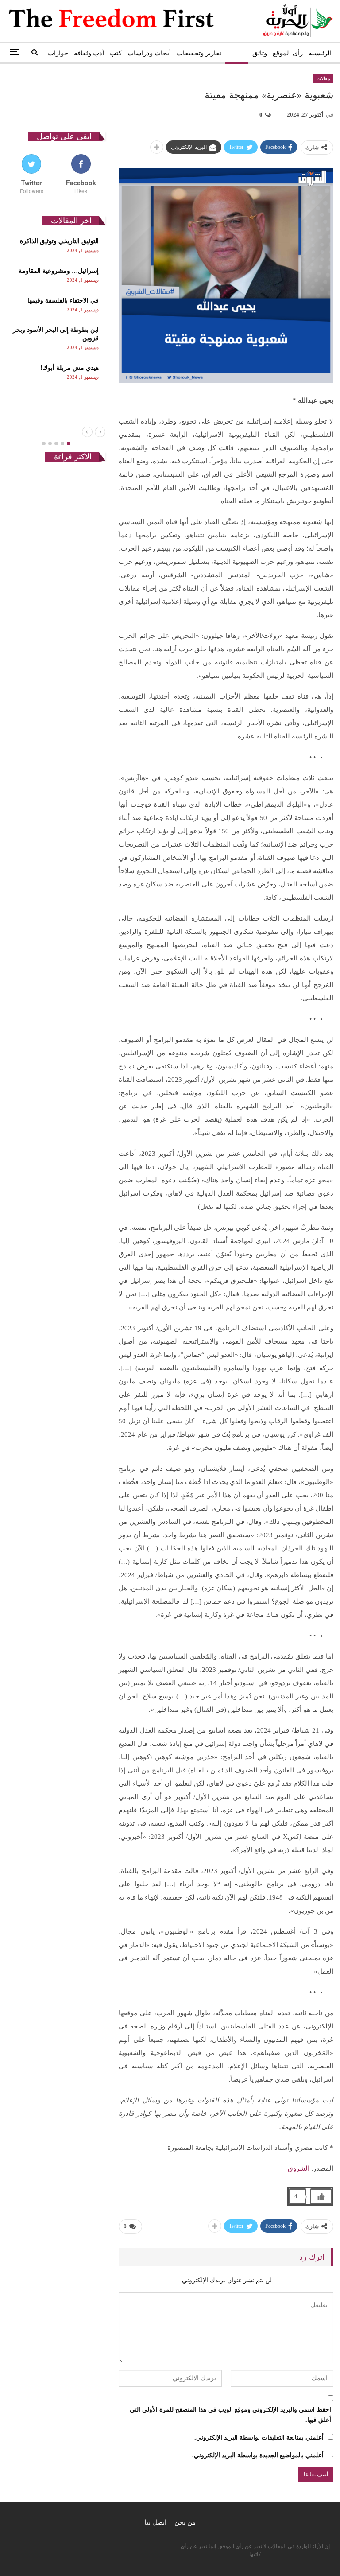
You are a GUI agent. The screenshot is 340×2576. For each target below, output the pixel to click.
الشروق (299, 2168)
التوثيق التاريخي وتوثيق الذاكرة (59, 241)
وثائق (260, 53)
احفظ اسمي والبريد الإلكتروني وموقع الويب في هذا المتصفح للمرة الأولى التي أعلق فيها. (230, 2415)
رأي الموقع (288, 53)
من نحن (185, 2522)
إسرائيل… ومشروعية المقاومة (59, 271)
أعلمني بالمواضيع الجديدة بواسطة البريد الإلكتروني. (258, 2455)
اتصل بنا (155, 2522)
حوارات (58, 53)
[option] (56, 309)
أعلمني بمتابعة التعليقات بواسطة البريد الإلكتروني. (259, 2438)
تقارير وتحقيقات (199, 53)
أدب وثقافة (89, 53)
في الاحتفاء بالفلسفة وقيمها (63, 301)
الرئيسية (320, 53)
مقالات (237, 53)
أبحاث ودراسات (149, 53)
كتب (116, 53)
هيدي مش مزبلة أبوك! (70, 368)
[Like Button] (321, 2196)
